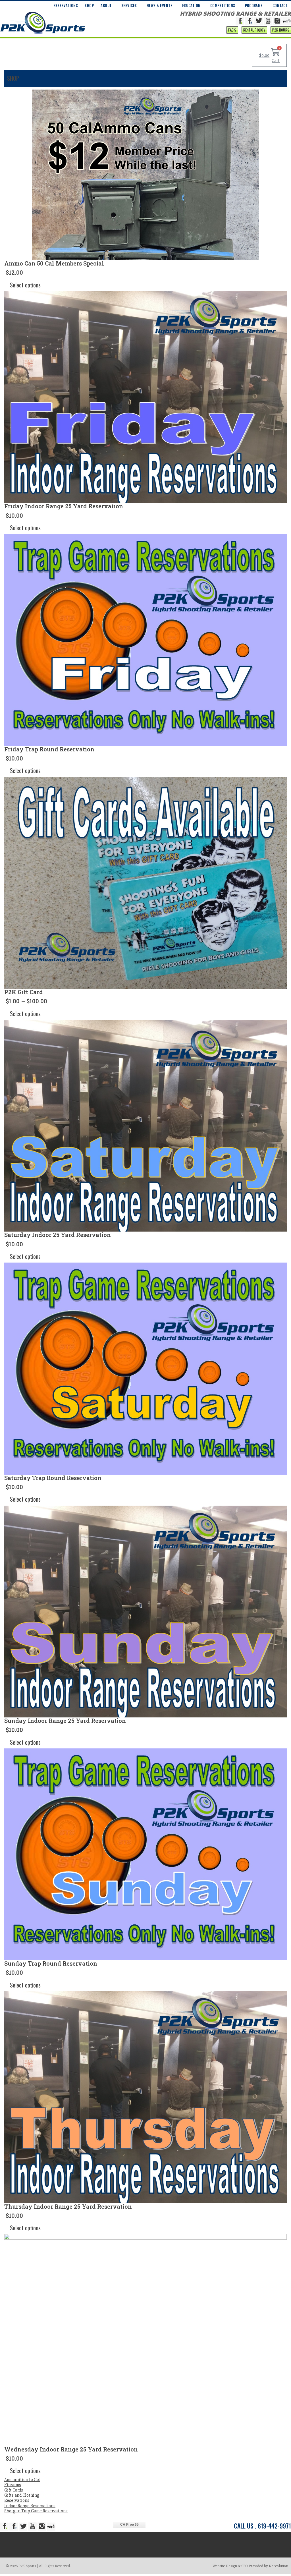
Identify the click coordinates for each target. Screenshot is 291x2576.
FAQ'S (232, 30)
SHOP (89, 5)
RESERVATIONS (66, 5)
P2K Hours (281, 30)
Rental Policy (254, 30)
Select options (25, 285)
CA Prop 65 (129, 2525)
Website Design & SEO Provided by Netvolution (250, 2566)
